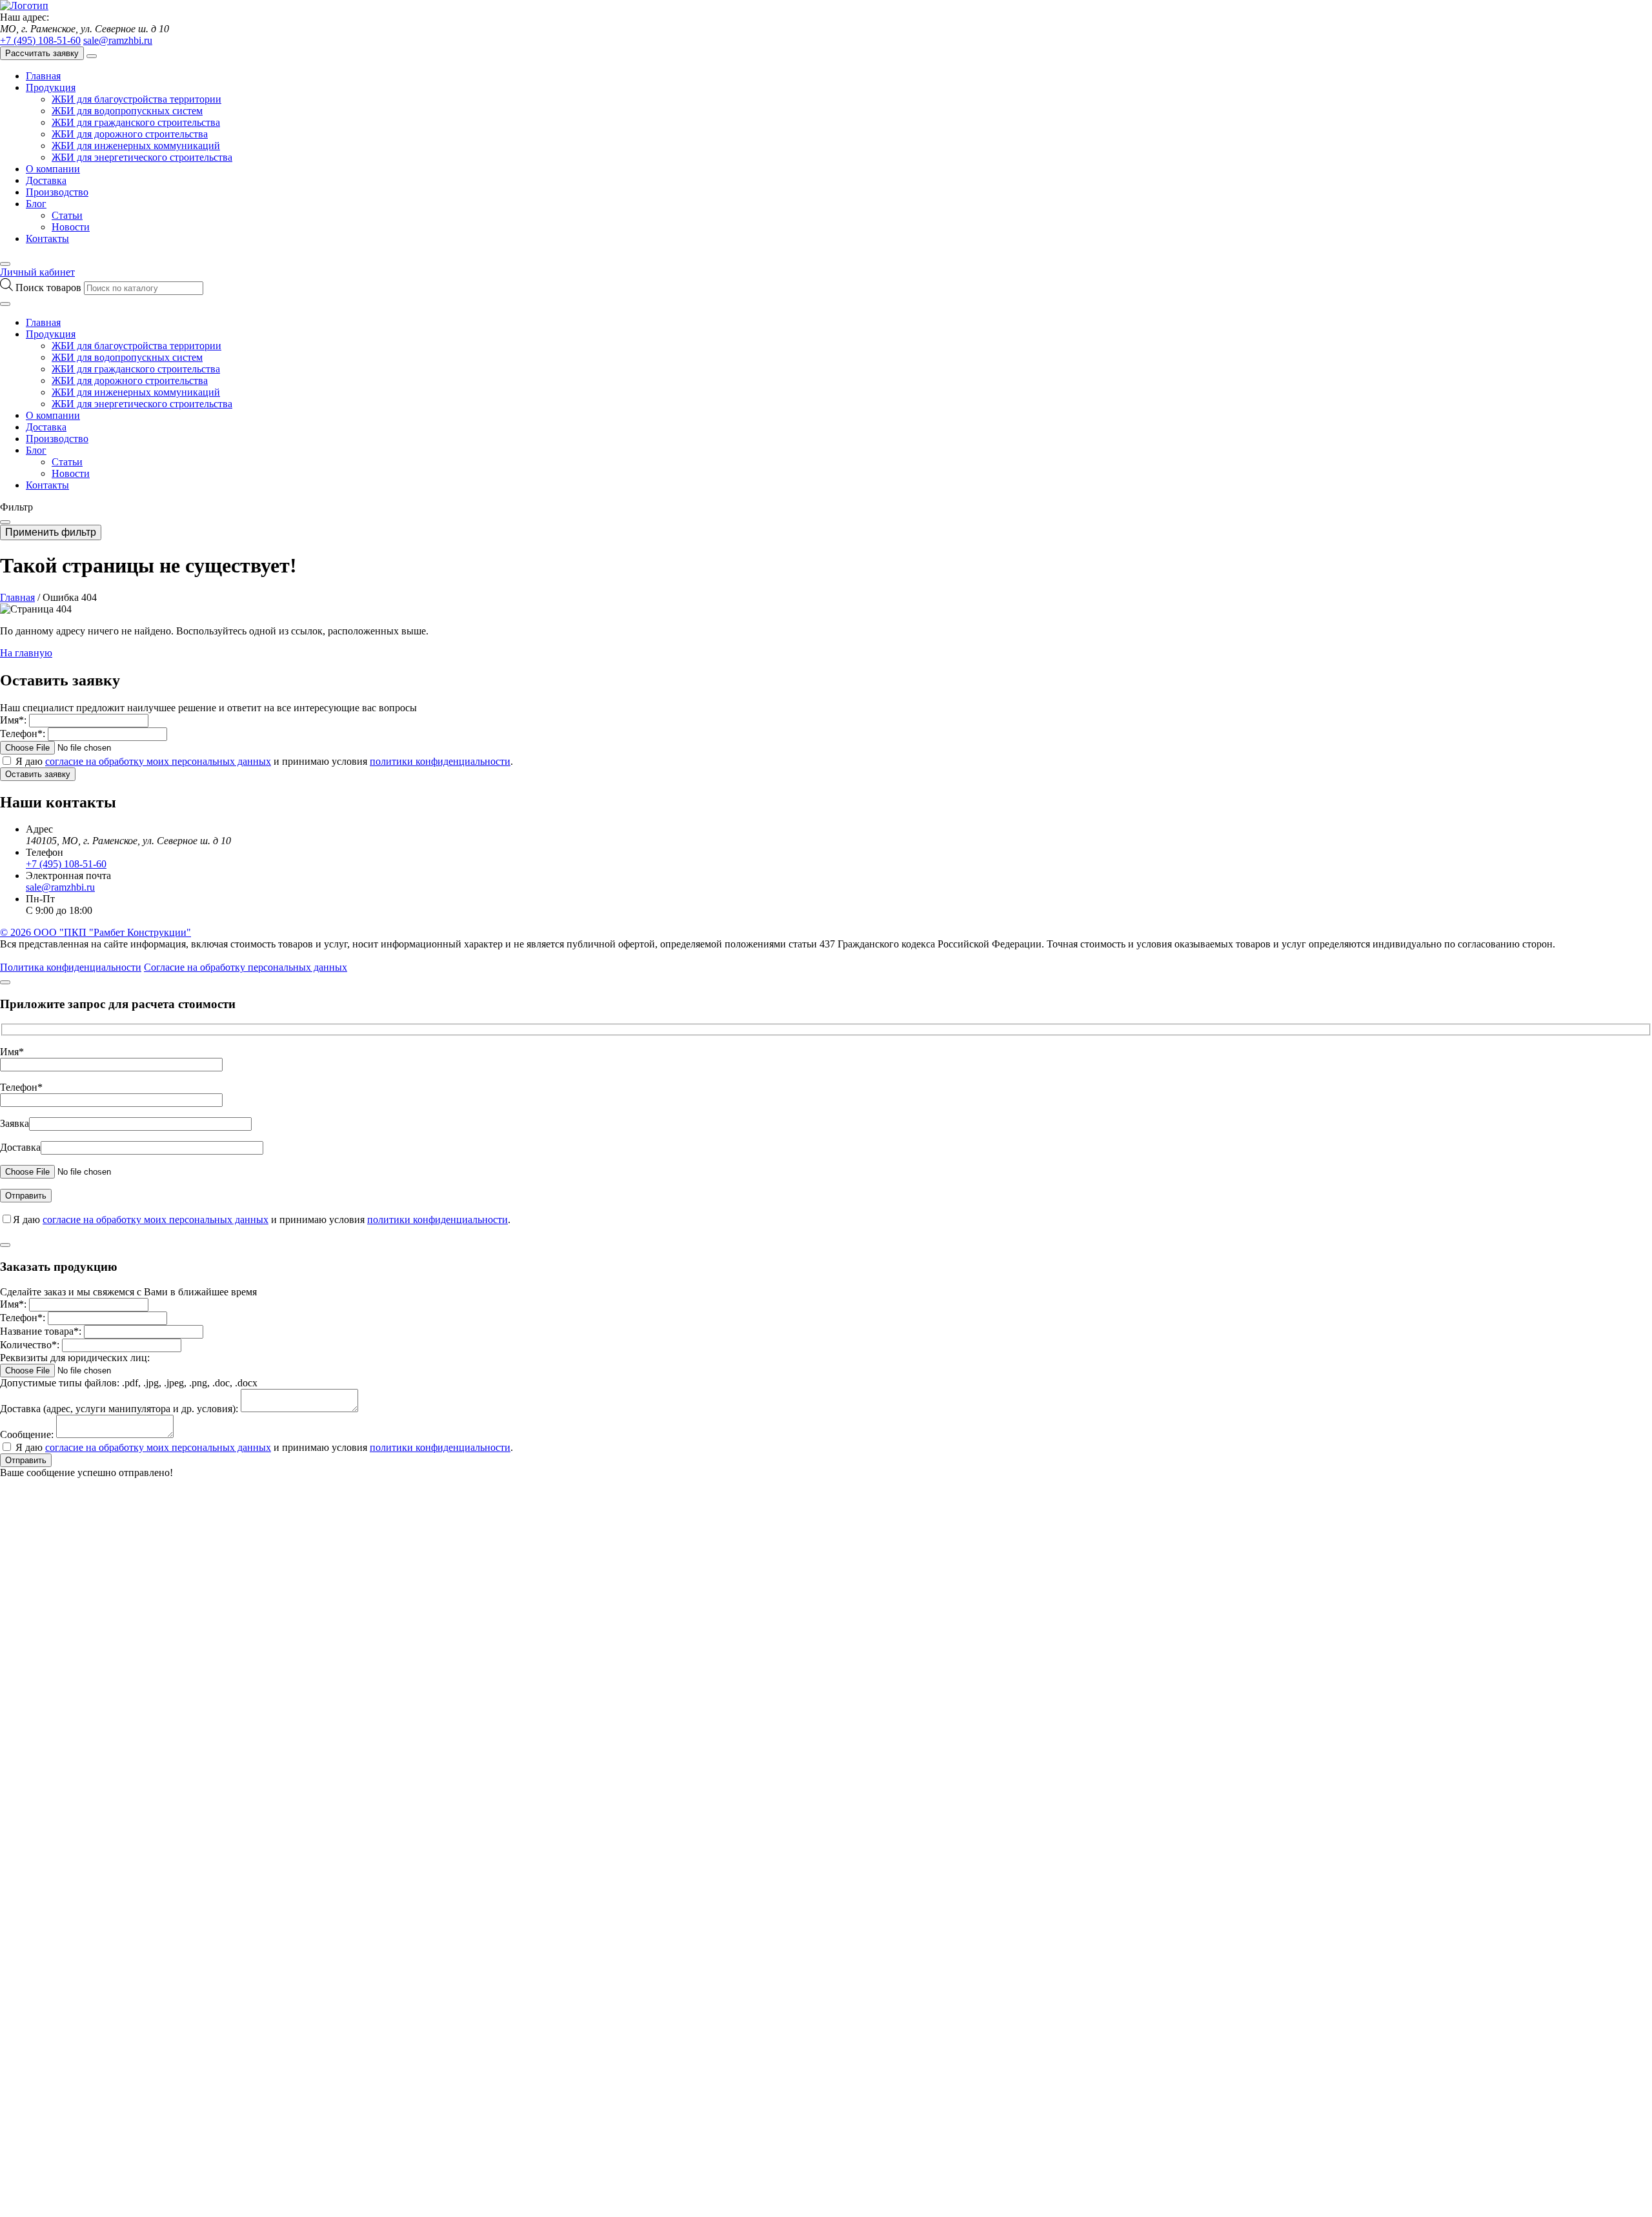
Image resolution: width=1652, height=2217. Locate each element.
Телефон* (21, 1087)
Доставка (46, 180)
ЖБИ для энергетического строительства (142, 157)
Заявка (15, 1123)
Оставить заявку (38, 774)
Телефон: (23, 734)
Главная (43, 76)
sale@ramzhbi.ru (118, 40)
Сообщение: (27, 1434)
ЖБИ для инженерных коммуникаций (136, 146)
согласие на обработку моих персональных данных (158, 761)
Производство (57, 192)
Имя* (12, 1052)
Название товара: (41, 1331)
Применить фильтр (51, 532)
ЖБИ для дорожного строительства (130, 134)
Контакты (47, 238)
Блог (36, 204)
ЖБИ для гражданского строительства (136, 122)
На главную (26, 653)
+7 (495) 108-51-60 (40, 40)
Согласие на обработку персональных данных (246, 967)
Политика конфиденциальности (71, 967)
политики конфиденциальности (440, 761)
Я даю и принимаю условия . (264, 761)
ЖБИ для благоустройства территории (136, 99)
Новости (71, 227)
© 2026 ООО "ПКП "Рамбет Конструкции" (96, 932)
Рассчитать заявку (42, 53)
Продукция (51, 87)
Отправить (26, 1460)
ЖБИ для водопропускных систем (127, 111)
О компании (53, 169)
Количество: (30, 1345)
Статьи (67, 215)
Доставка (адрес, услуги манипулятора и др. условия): (119, 1409)
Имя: (13, 720)
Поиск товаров (50, 288)
